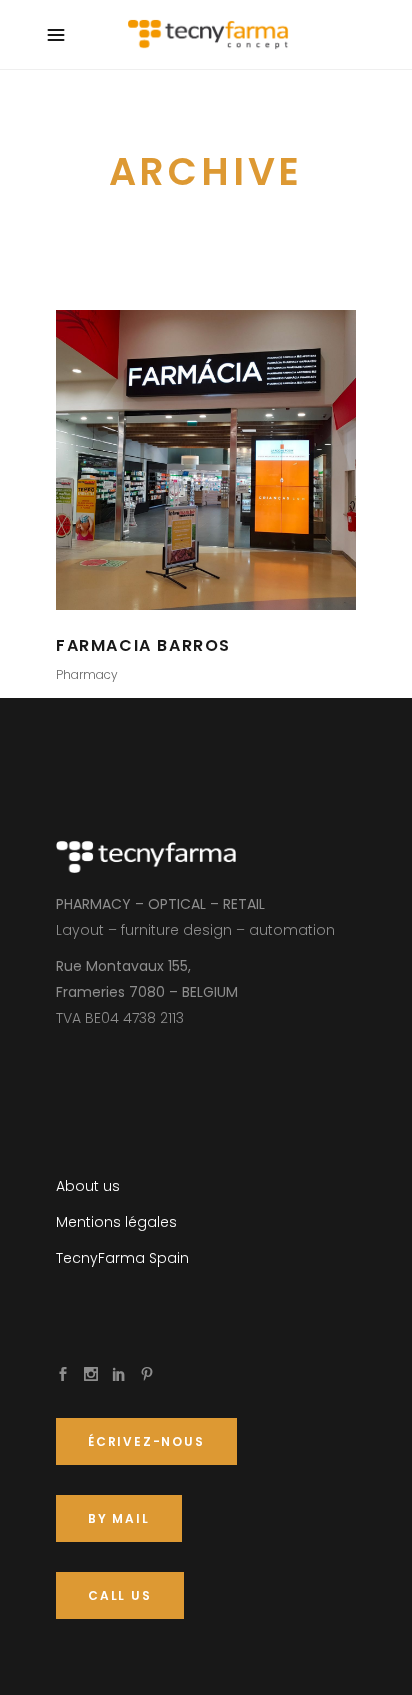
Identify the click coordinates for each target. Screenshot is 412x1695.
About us (88, 1186)
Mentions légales (116, 1222)
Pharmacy (87, 674)
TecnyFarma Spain (122, 1258)
